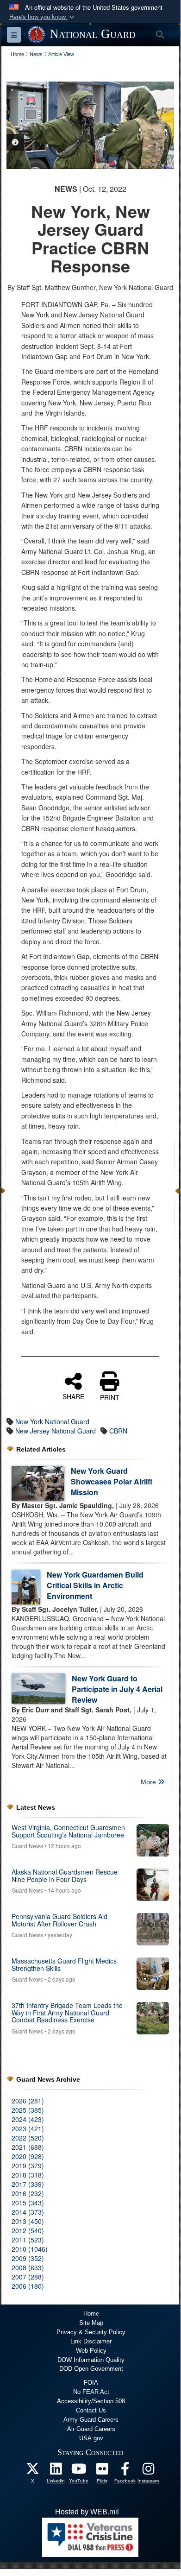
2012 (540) (28, 2230)
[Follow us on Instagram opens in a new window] (148, 2471)
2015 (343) (28, 2203)
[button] (43, 17)
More (149, 1782)
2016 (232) (28, 2193)
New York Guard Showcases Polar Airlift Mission (112, 1481)
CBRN (118, 1431)
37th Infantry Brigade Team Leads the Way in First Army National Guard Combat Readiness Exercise (67, 2012)
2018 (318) (28, 2175)
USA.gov (91, 2438)
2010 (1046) (30, 2249)
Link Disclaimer (91, 2341)
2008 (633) (28, 2267)
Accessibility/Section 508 (91, 2401)
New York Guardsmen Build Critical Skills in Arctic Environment (95, 1585)
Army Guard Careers (91, 2420)
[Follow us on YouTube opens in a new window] (79, 2471)
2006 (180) (28, 2286)
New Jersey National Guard (56, 1431)
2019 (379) (28, 2166)
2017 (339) (28, 2184)
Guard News (27, 1846)
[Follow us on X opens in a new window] (32, 2471)
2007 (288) (28, 2277)
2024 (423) (28, 2119)
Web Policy (91, 2351)
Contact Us (91, 2410)
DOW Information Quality (91, 2360)
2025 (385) (28, 2110)
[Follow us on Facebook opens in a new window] (125, 2471)
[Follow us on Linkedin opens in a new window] (56, 2471)
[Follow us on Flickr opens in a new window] (102, 2471)
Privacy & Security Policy (91, 2332)
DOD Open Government (91, 2369)
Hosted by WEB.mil (87, 2512)
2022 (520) (28, 2138)
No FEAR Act (91, 2392)
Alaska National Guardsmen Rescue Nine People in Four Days (65, 1875)
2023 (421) (28, 2128)
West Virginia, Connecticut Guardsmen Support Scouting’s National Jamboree (68, 1831)
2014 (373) (28, 2212)
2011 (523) (28, 2240)
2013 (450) (28, 2221)
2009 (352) (28, 2258)
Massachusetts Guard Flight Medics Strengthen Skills (64, 1964)
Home (91, 2314)
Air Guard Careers (91, 2429)
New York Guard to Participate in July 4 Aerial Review (117, 1689)
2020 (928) (28, 2156)
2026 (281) (28, 2101)
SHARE (73, 1396)
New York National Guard (52, 1421)
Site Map (91, 2323)
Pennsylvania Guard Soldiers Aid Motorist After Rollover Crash (59, 1920)
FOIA (91, 2383)
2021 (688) (28, 2147)
